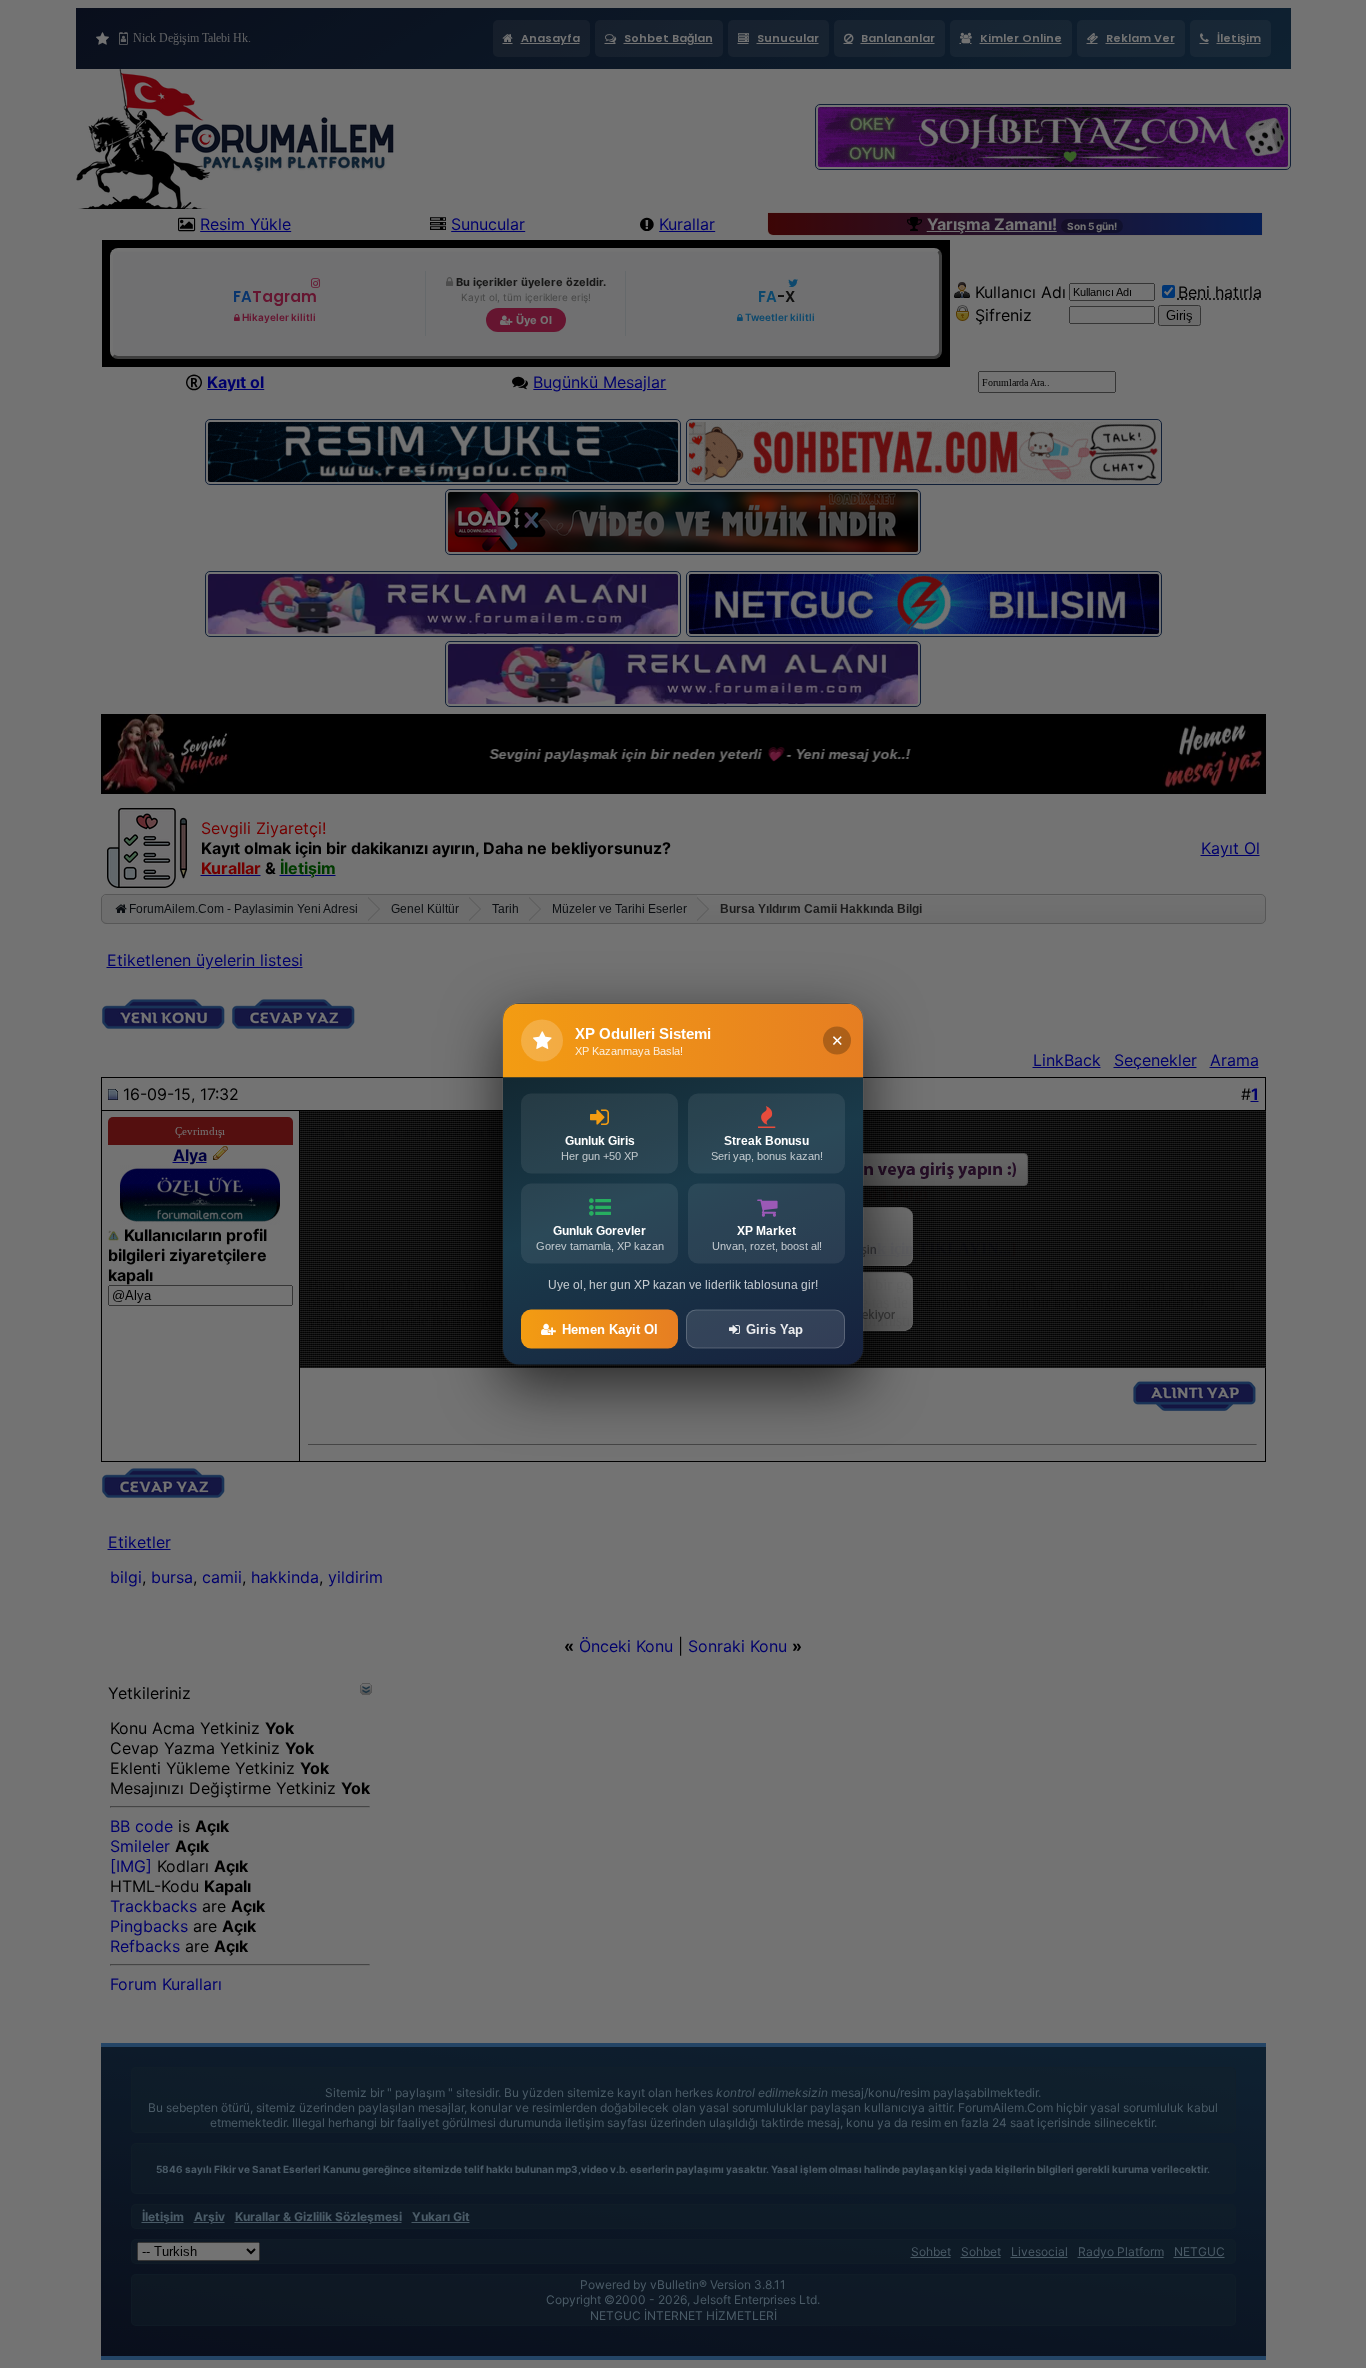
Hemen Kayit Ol (610, 1329)
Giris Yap (774, 1329)
